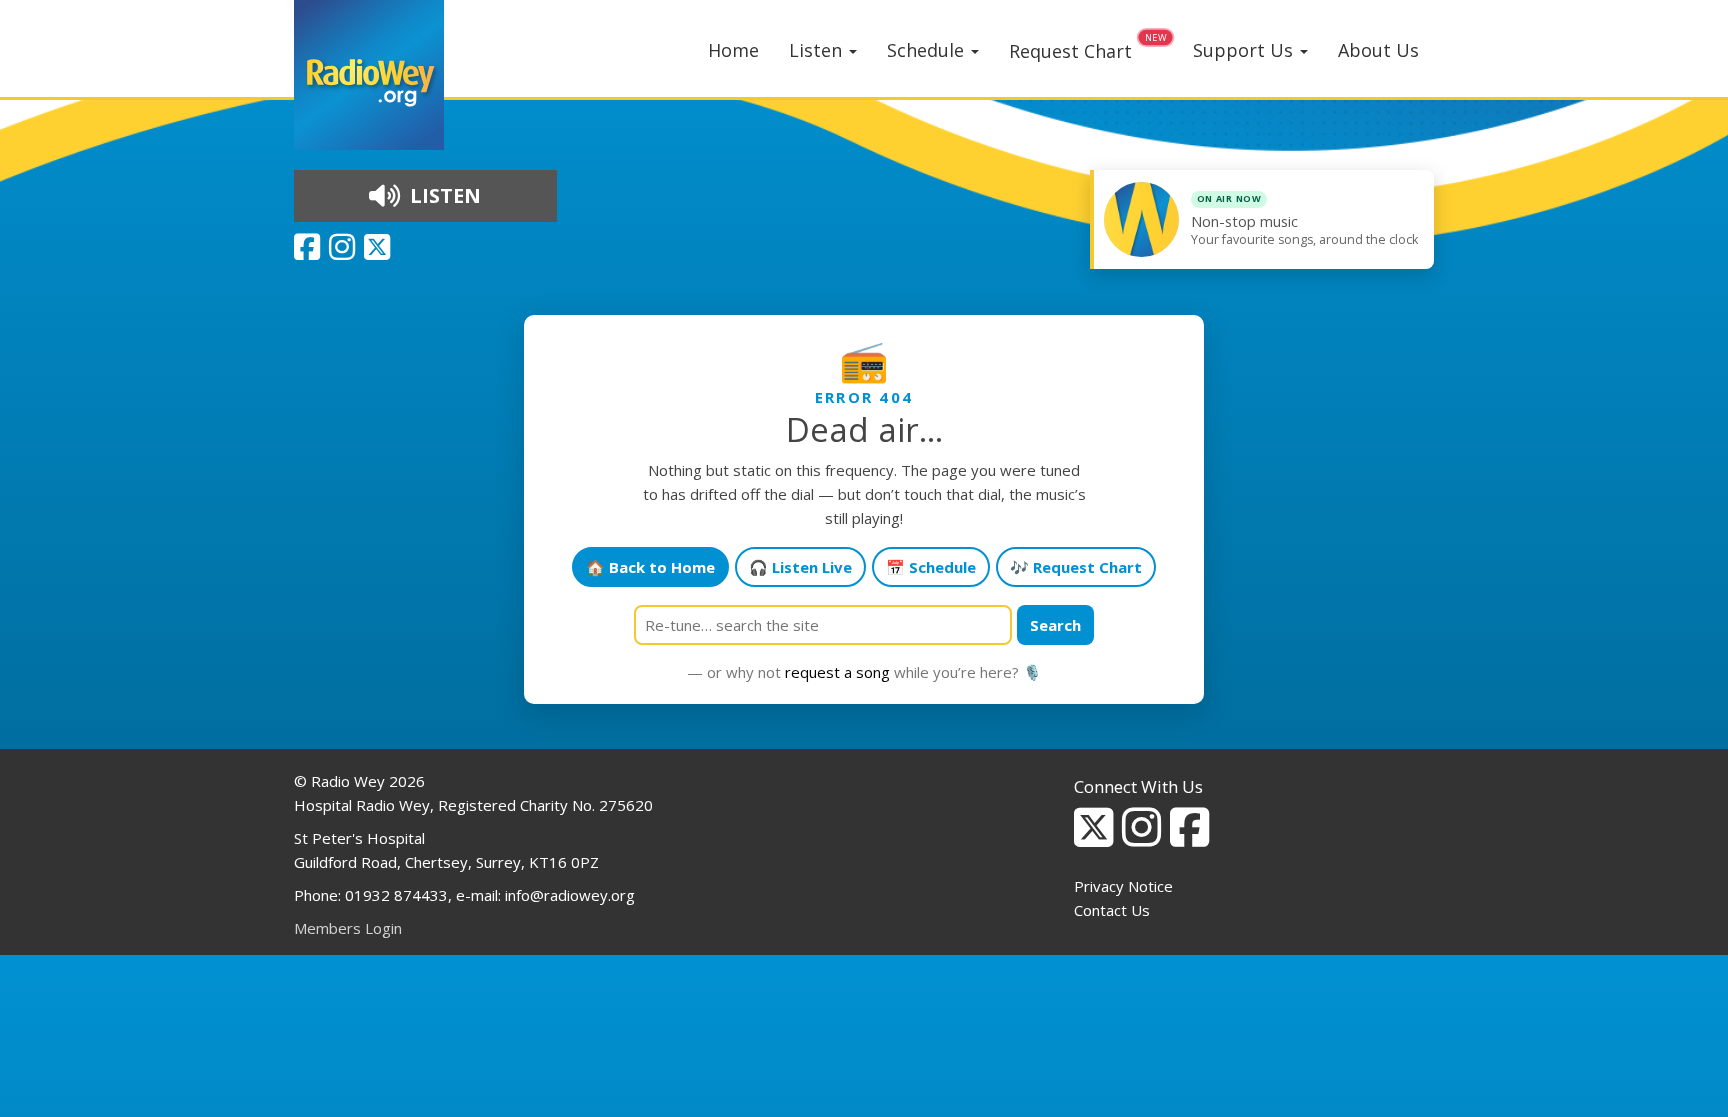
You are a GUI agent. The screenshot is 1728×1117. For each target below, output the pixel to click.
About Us (1378, 50)
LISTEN (443, 195)
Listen (818, 50)
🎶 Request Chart (1076, 567)
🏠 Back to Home (650, 567)
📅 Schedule (931, 567)
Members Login (348, 928)
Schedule (928, 50)
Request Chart (1070, 51)
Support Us (1245, 50)
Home (733, 50)
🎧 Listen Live (800, 567)
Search (1055, 625)
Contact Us (1112, 910)
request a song (837, 672)
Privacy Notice (1123, 886)
